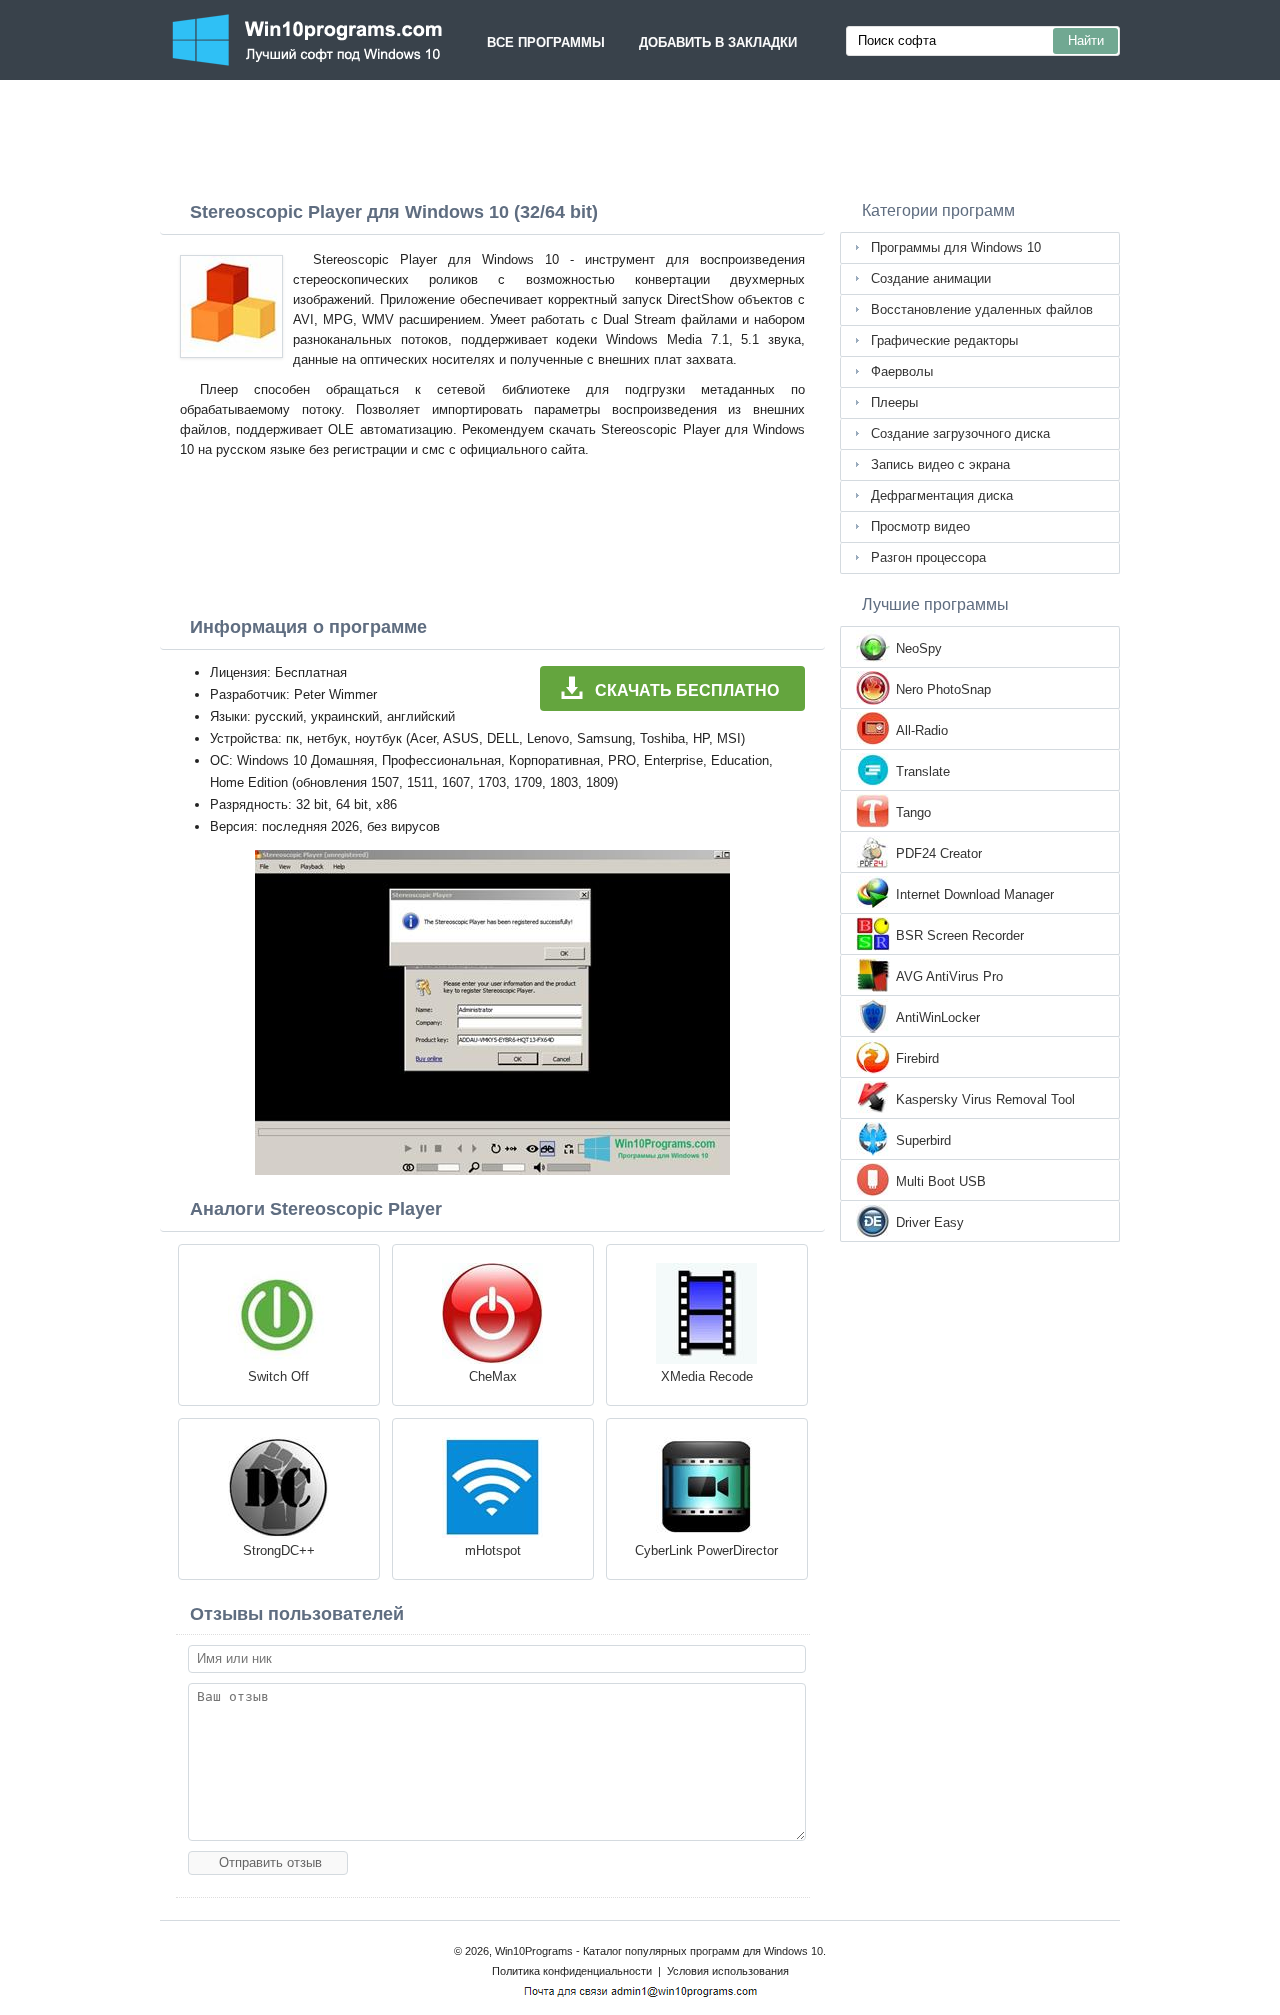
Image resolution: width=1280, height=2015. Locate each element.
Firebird (917, 1058)
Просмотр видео (920, 526)
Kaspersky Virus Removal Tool (985, 1099)
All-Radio (922, 730)
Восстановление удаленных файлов (982, 309)
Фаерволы (902, 371)
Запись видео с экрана (940, 464)
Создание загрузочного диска (960, 433)
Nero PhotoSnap (943, 689)
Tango (913, 812)
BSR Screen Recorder (960, 935)
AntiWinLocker (938, 1017)
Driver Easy (930, 1222)
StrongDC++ (279, 1550)
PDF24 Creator (939, 853)
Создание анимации (931, 278)
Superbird (923, 1140)
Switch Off (278, 1376)
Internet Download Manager (975, 894)
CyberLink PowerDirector (706, 1550)
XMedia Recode (707, 1376)
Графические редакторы (944, 340)
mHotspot (493, 1550)
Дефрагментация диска (942, 495)
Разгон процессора (928, 557)
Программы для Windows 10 (956, 247)
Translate (923, 771)
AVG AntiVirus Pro (949, 976)
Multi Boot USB (941, 1181)
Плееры (894, 402)
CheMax (493, 1376)
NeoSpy (919, 648)
